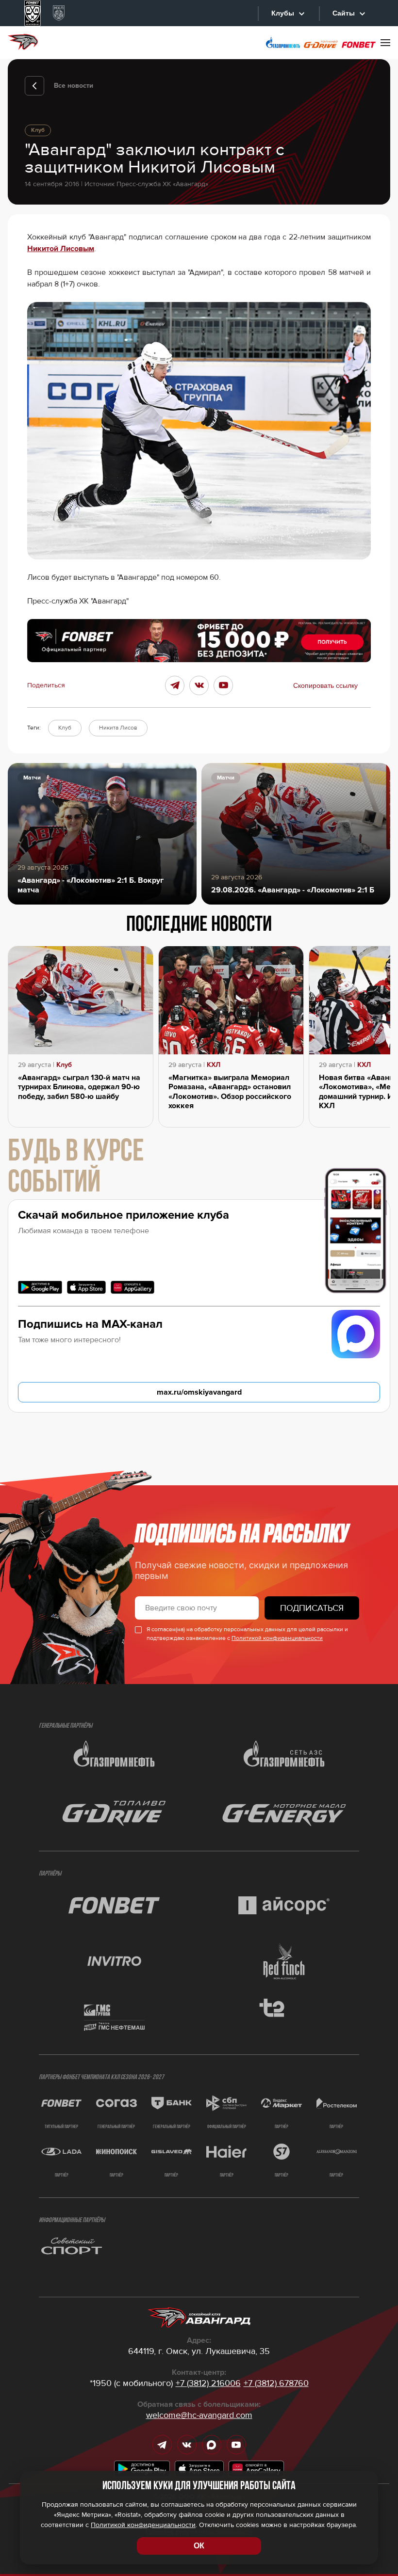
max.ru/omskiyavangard (199, 1392)
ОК (199, 2546)
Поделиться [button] (46, 685)
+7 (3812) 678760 (276, 2383)
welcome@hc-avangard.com (199, 2415)
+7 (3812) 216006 (208, 2383)
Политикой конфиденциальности (277, 1638)
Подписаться (312, 1608)
